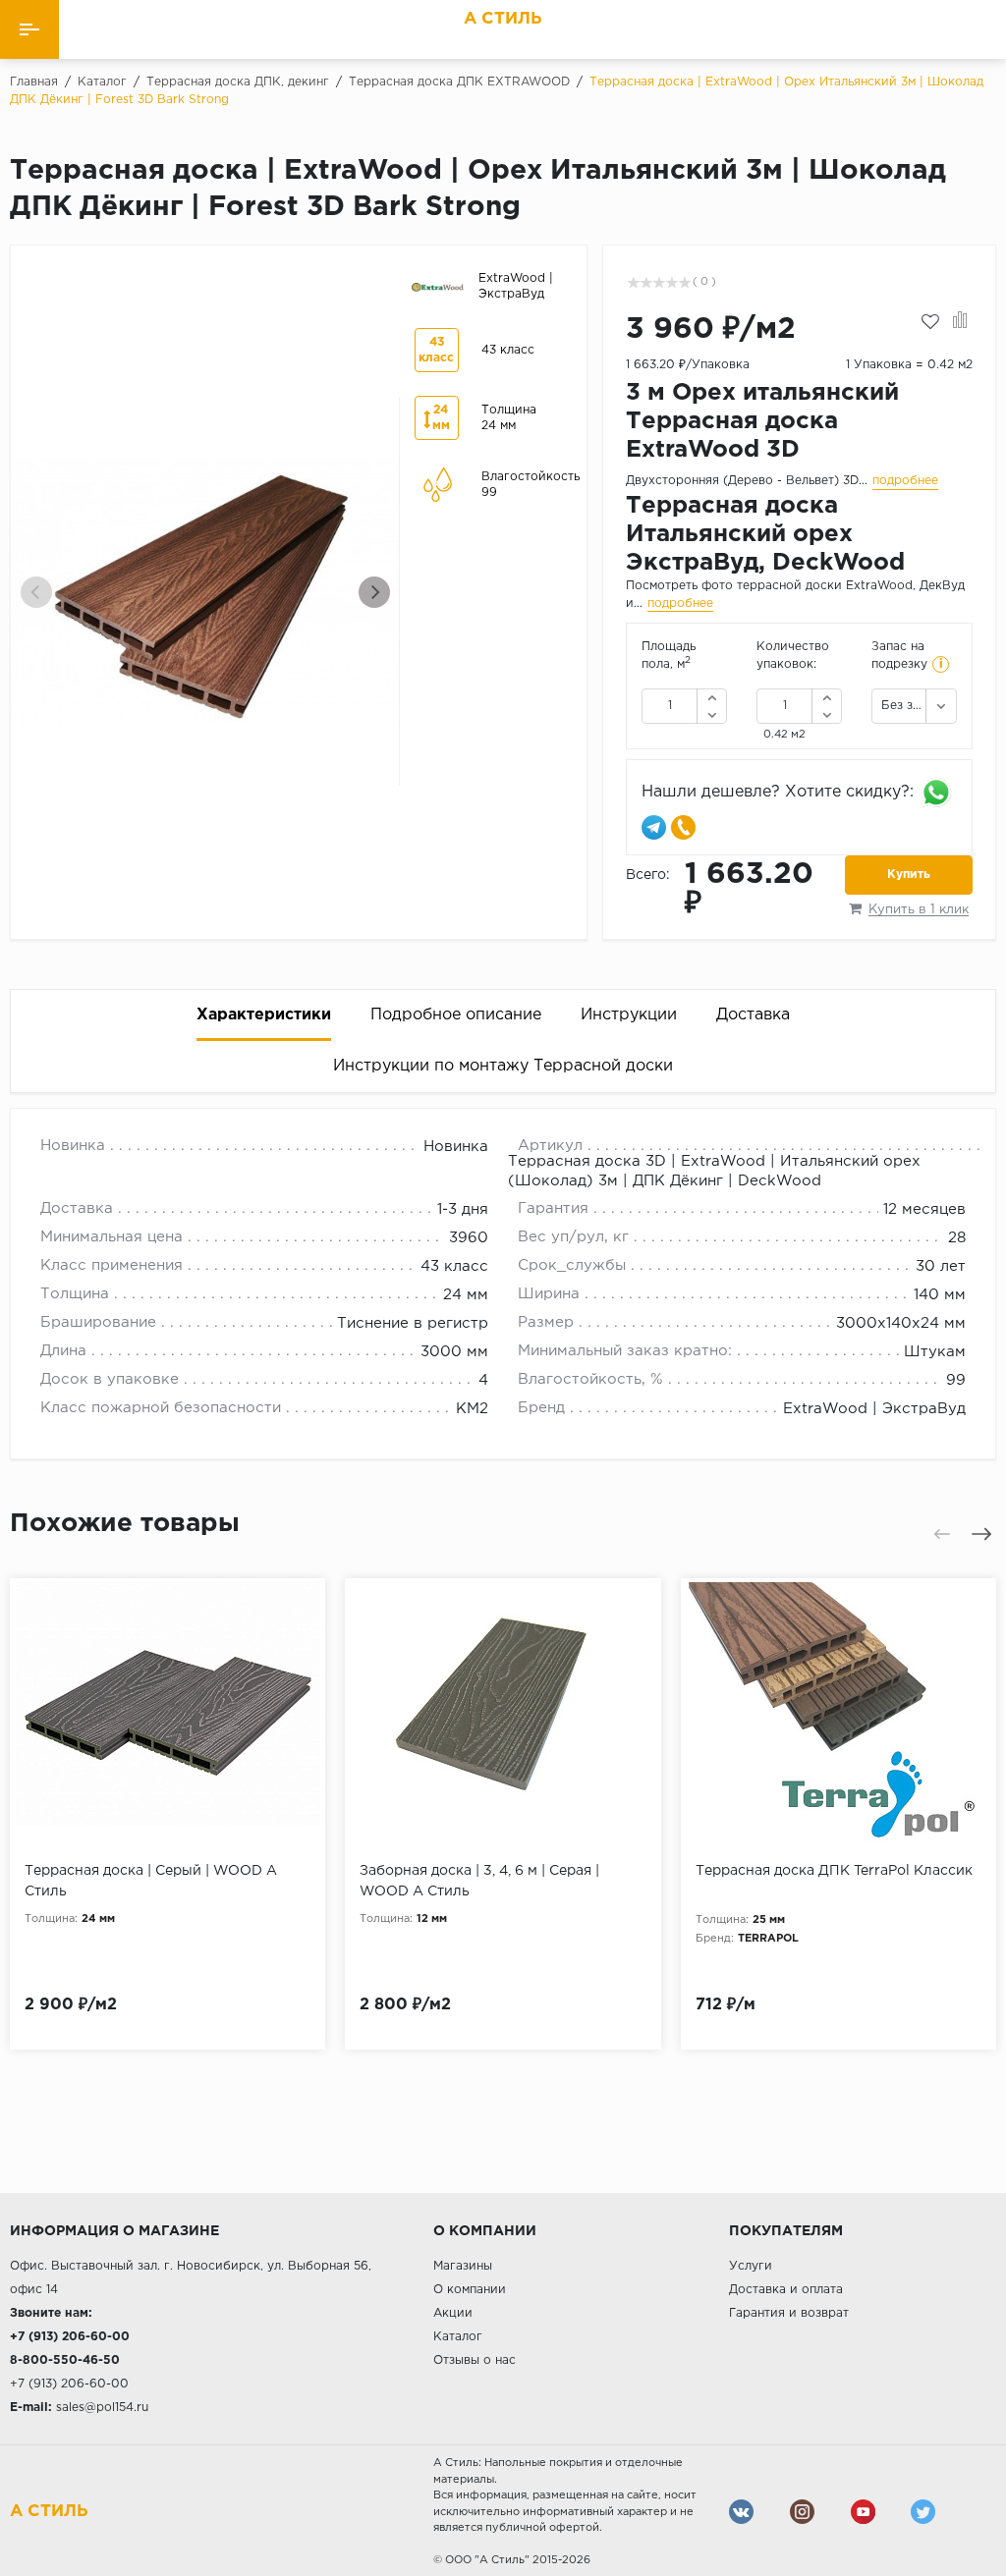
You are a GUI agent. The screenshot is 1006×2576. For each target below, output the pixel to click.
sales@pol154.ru (102, 2408)
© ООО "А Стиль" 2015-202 (508, 2560)
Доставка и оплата (786, 2290)
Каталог (458, 2337)
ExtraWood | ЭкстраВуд (874, 1409)
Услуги (751, 2266)
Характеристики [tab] (264, 1015)
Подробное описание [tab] (456, 1015)
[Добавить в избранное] (930, 322)
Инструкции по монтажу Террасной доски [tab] (503, 1066)
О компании (470, 2290)
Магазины (463, 2266)
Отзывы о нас (475, 2360)
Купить (909, 875)
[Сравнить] (960, 322)
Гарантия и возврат (789, 2313)
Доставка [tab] (753, 1015)
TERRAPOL (768, 1939)
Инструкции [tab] (629, 1015)
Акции (453, 2313)
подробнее (905, 481)
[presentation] (36, 592)
